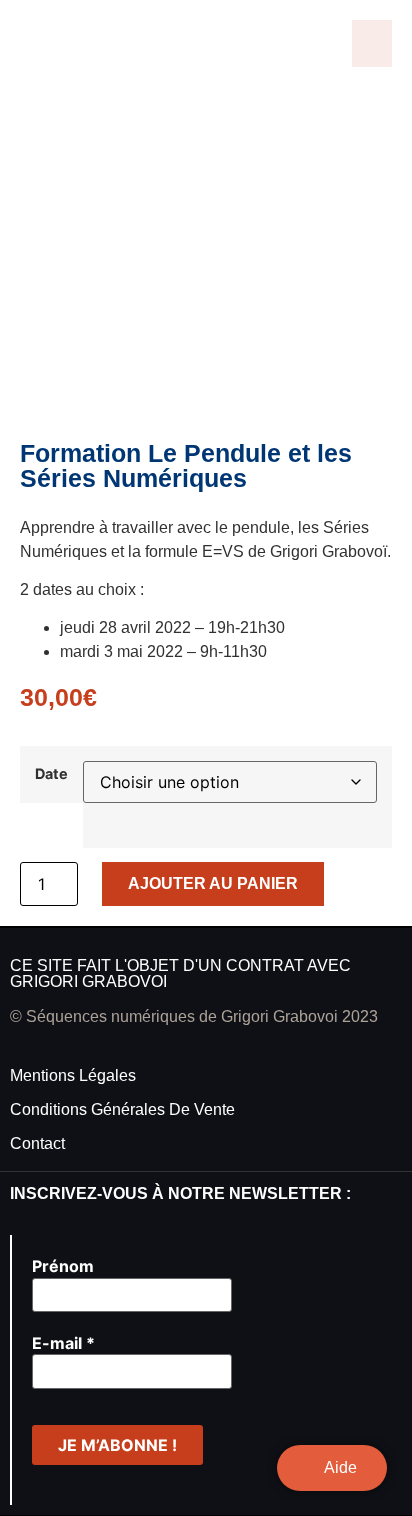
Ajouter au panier (213, 883)
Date (51, 774)
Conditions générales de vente (122, 1109)
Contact (37, 1143)
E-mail (63, 1343)
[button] (372, 43)
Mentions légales (73, 1075)
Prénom (63, 1266)
